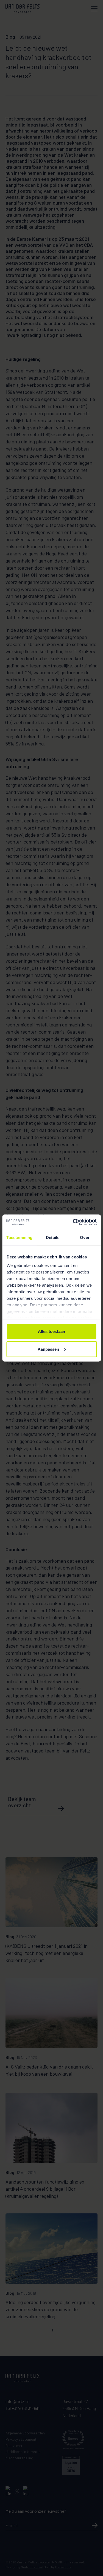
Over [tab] (85, 1237)
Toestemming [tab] (19, 1237)
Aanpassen (48, 1349)
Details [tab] (53, 1237)
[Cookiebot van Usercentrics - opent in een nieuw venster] (73, 1222)
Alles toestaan (51, 1331)
